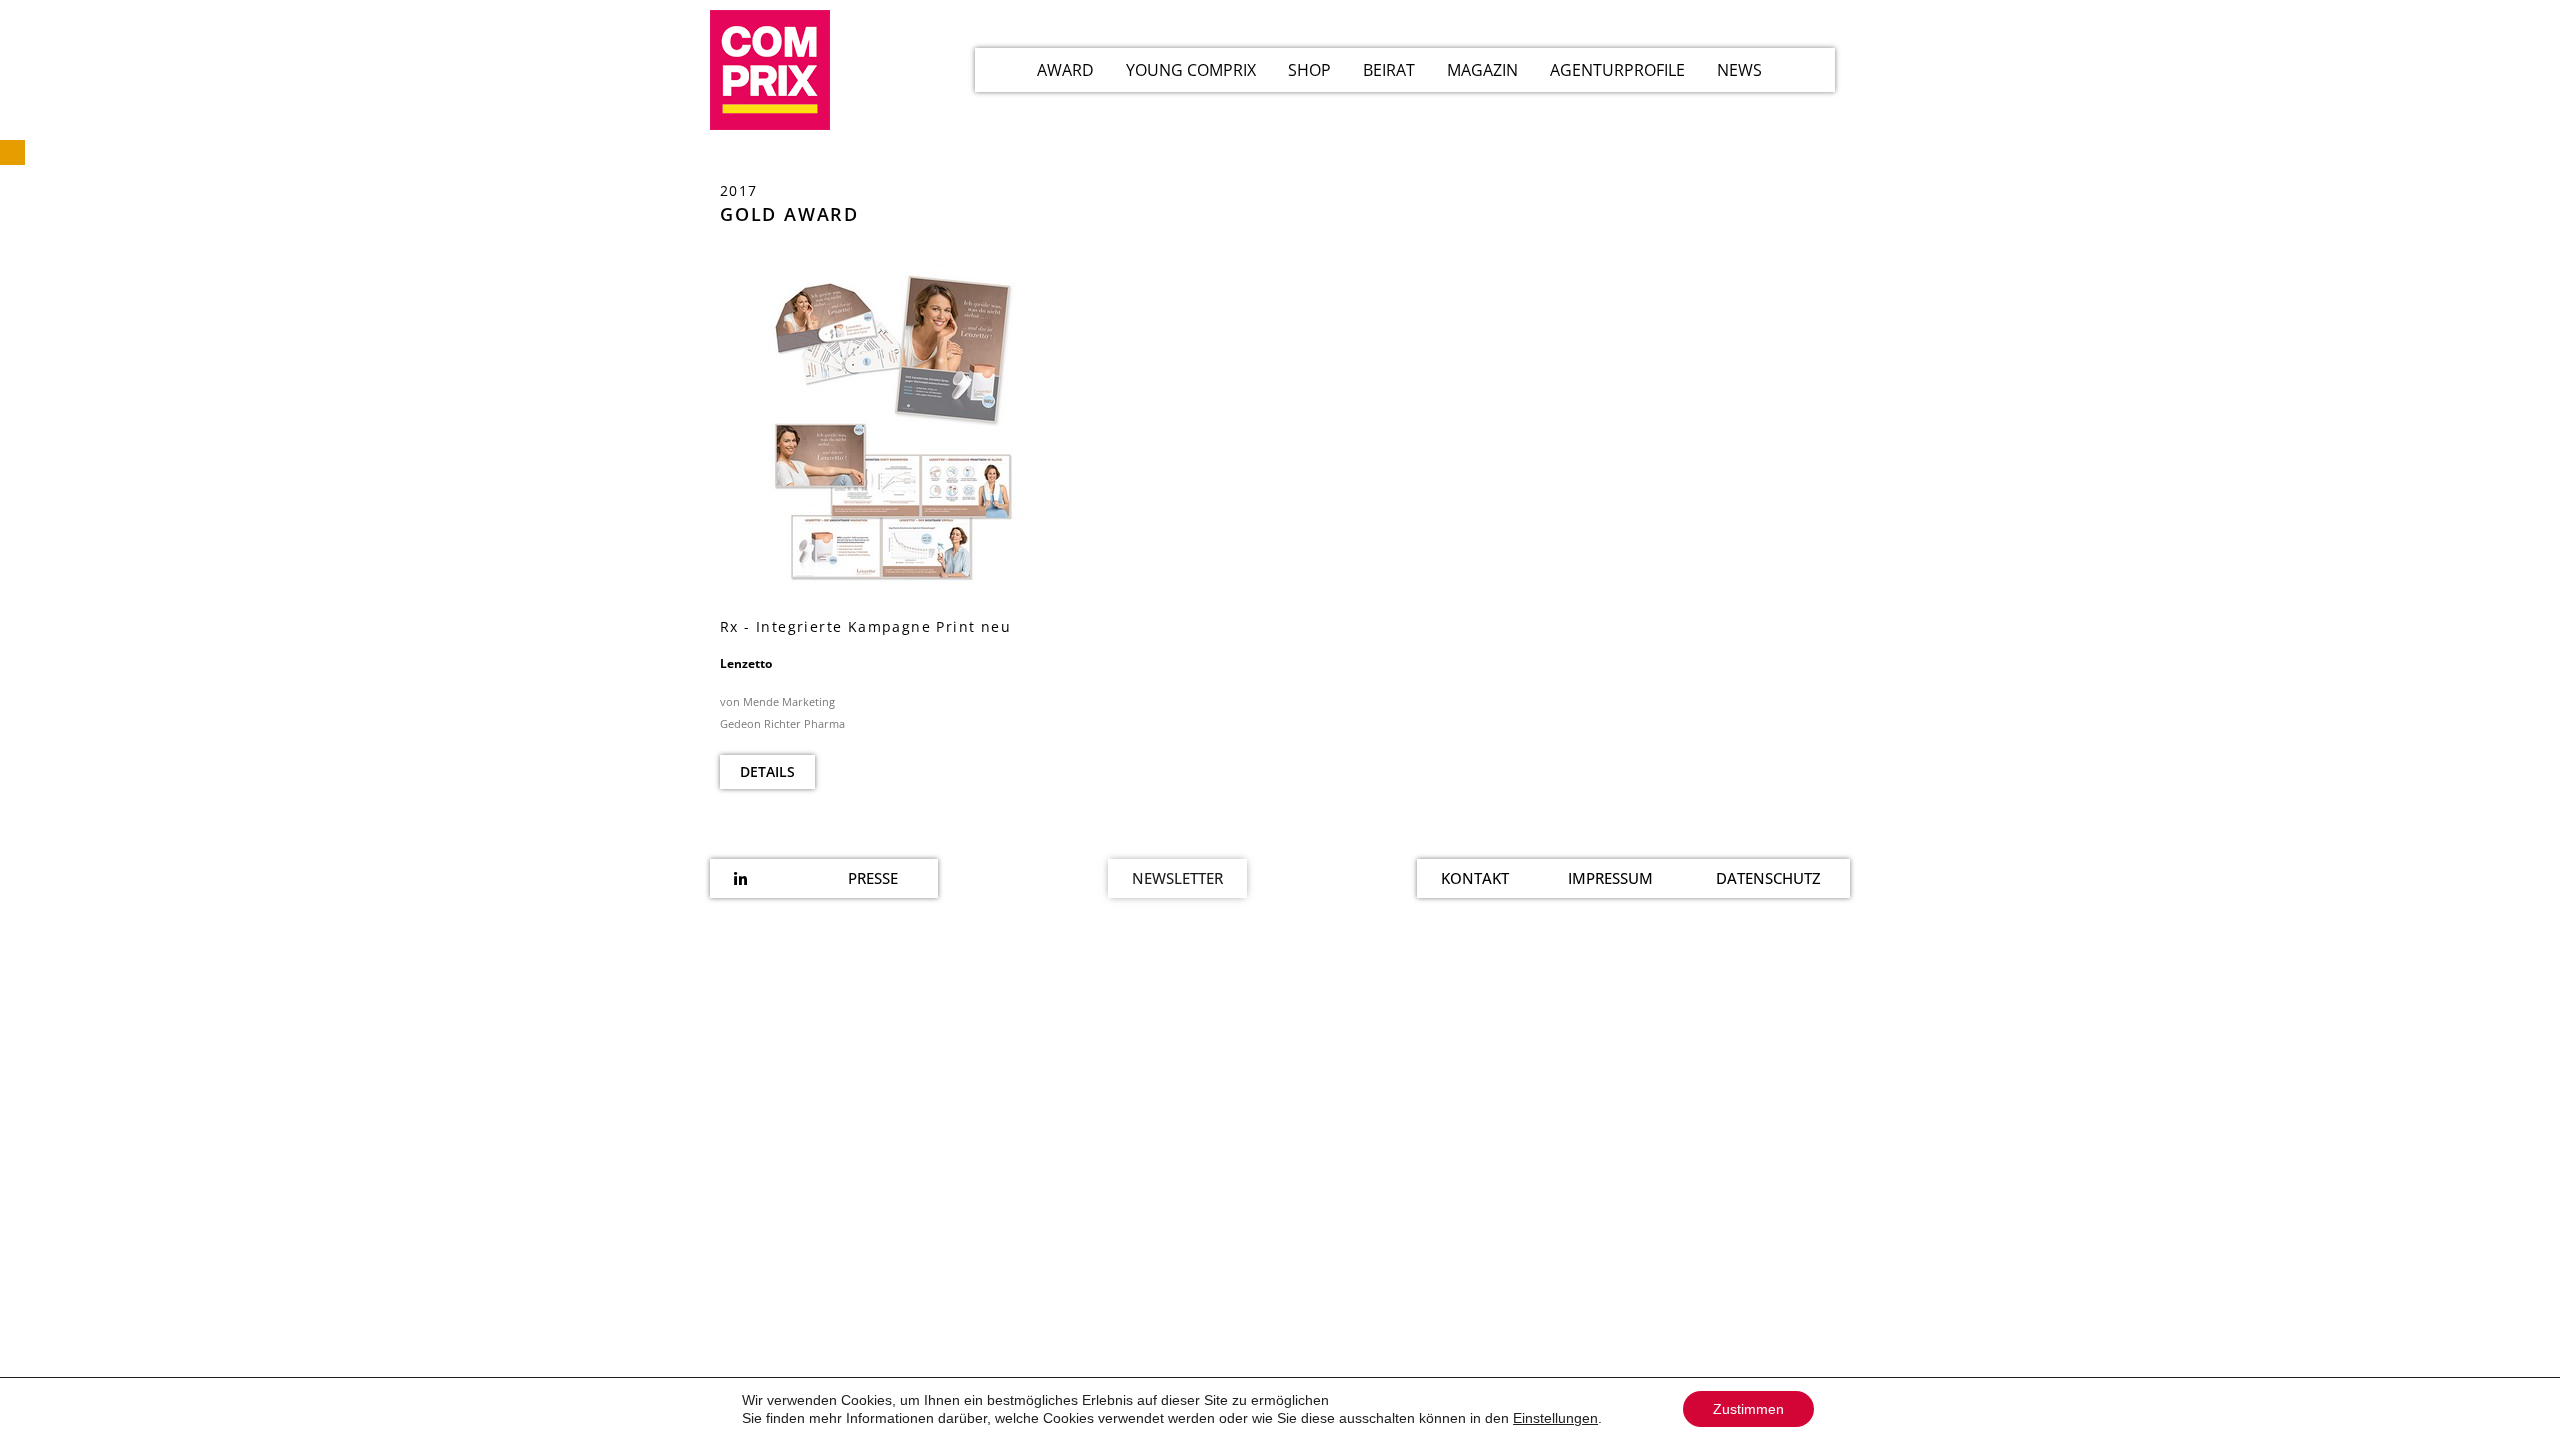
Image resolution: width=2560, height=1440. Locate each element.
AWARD (1065, 70)
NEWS (1739, 70)
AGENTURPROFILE (1617, 70)
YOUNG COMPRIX (1191, 70)
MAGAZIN (1482, 70)
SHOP (1309, 70)
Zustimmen (1748, 1409)
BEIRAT (1389, 70)
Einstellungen (1555, 1418)
